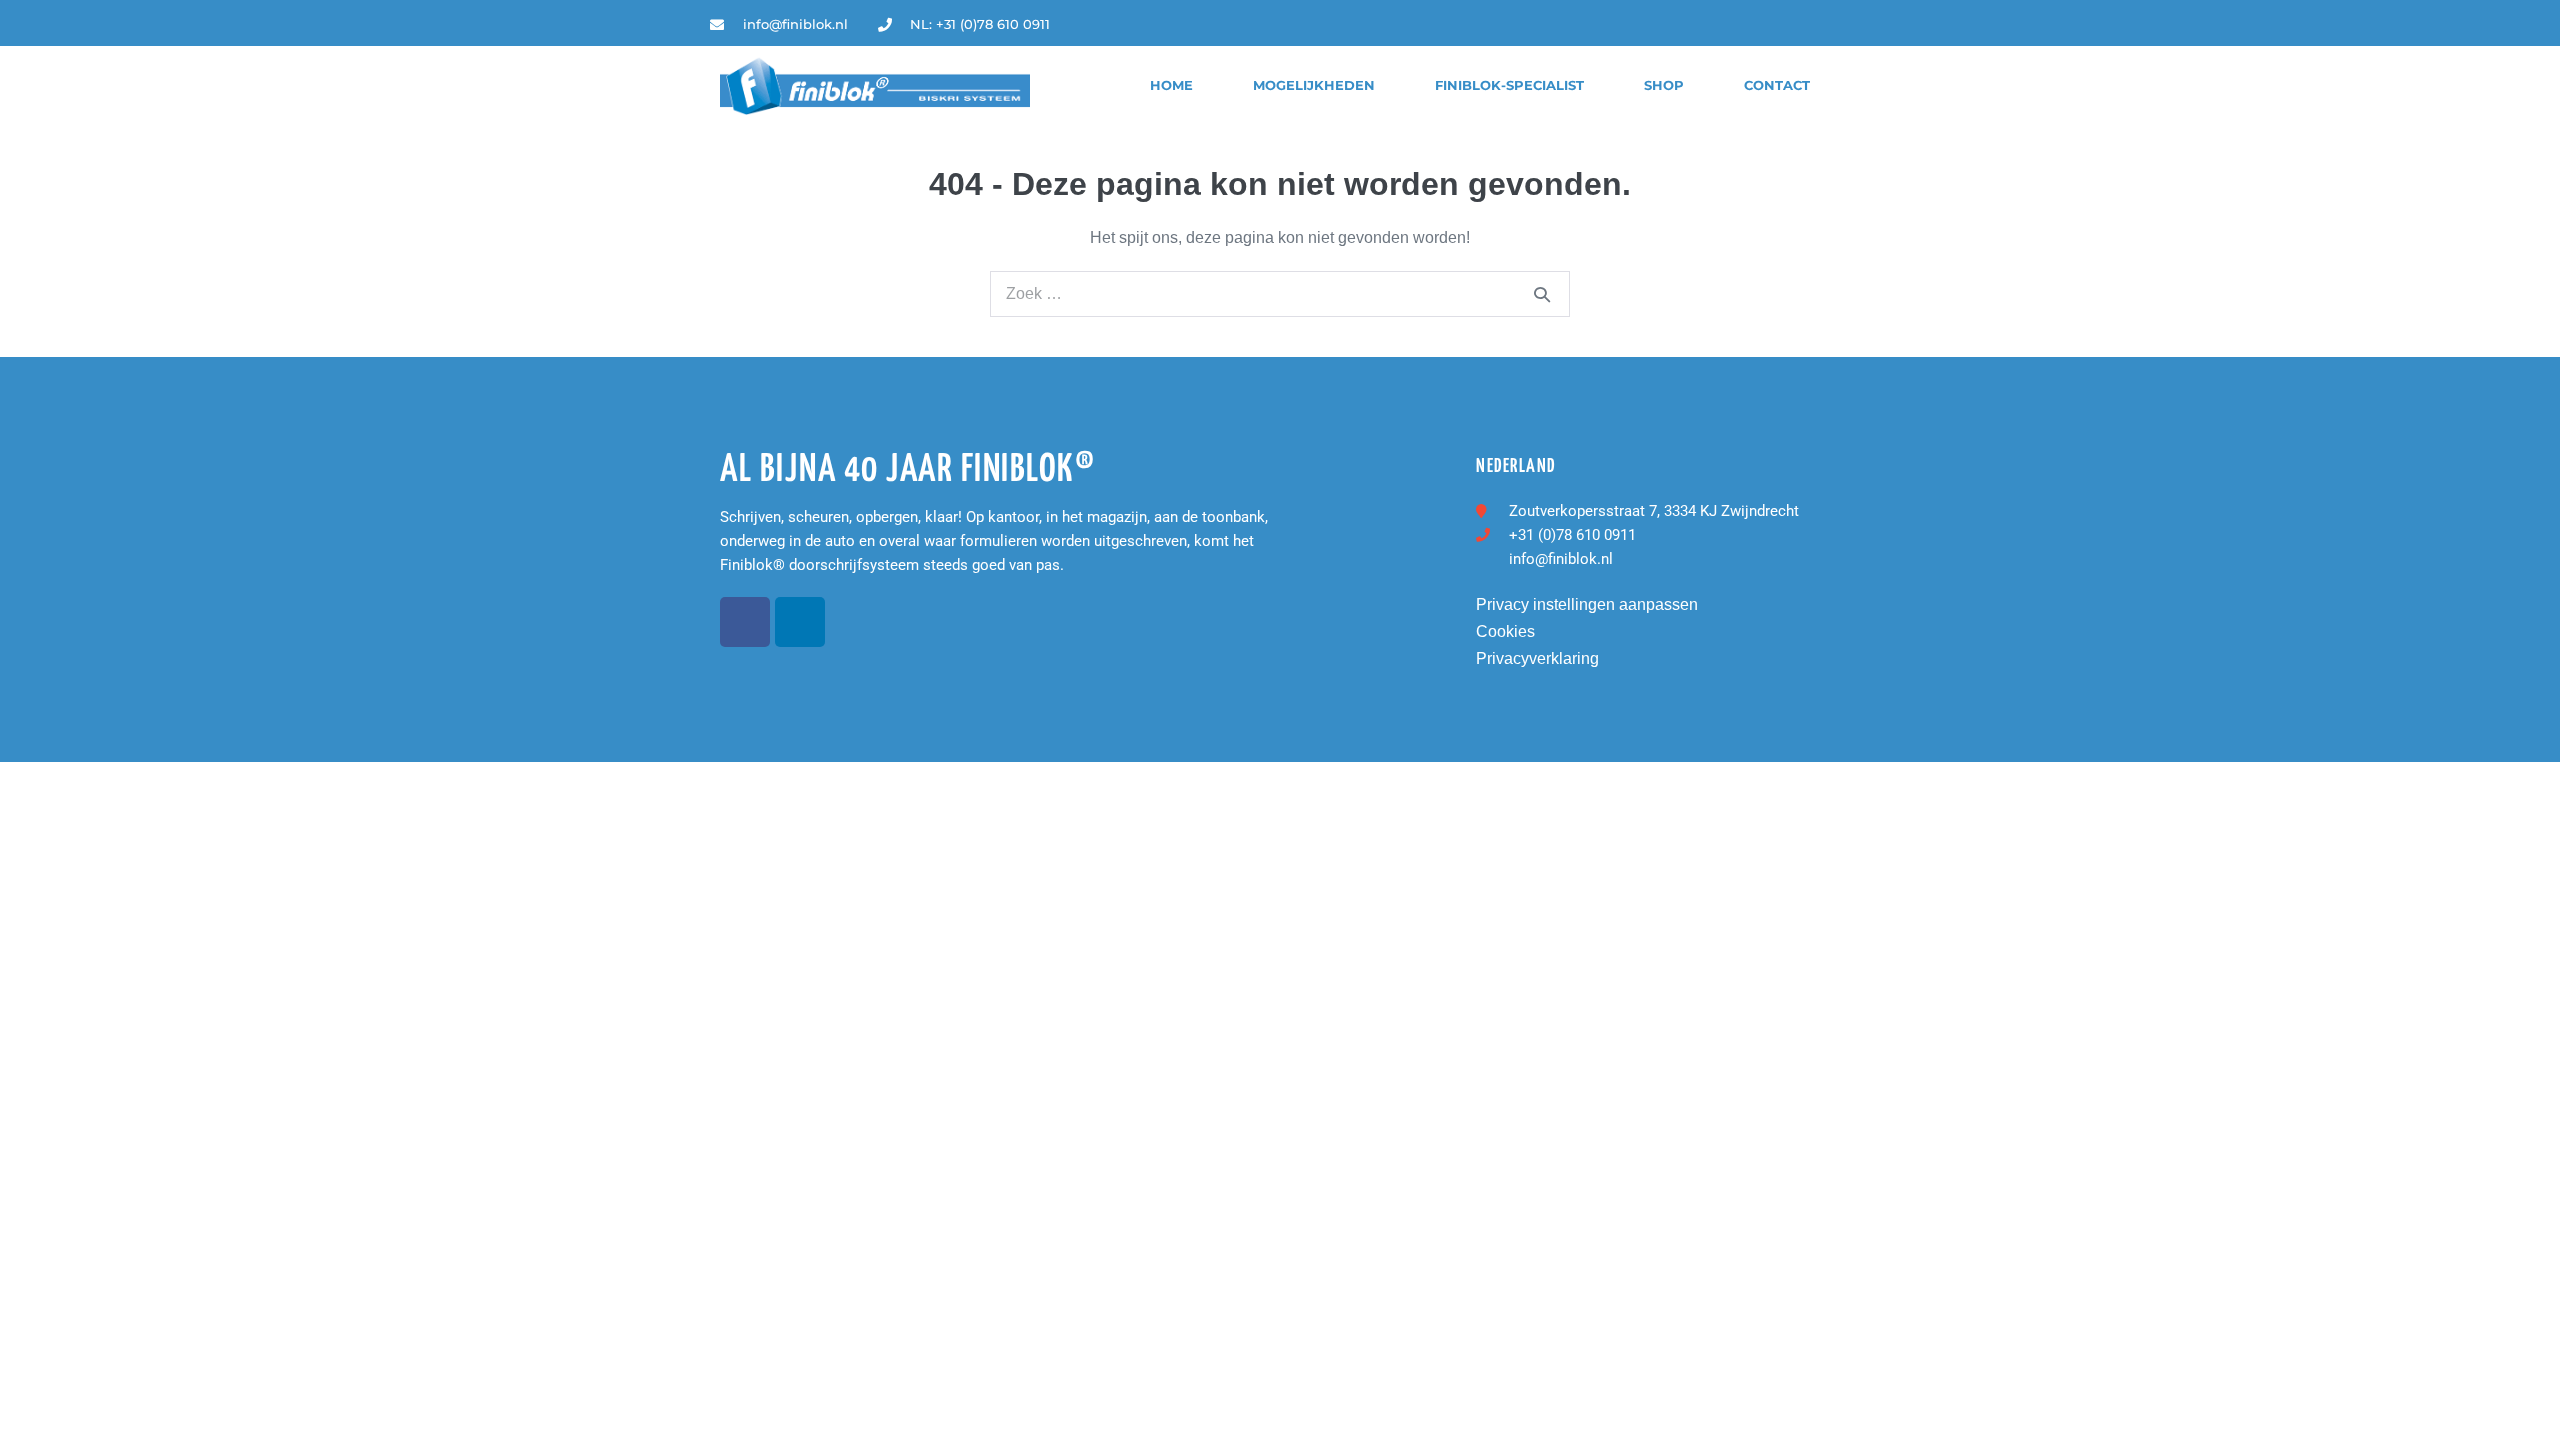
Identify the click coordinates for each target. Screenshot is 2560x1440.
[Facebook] (745, 622)
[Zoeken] (1542, 294)
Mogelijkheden (1314, 85)
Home (1171, 85)
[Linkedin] (1835, 24)
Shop (1664, 85)
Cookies (1505, 631)
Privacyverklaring (1537, 658)
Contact (1777, 85)
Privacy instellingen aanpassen (1587, 604)
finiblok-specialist (1509, 85)
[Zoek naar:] (1280, 293)
